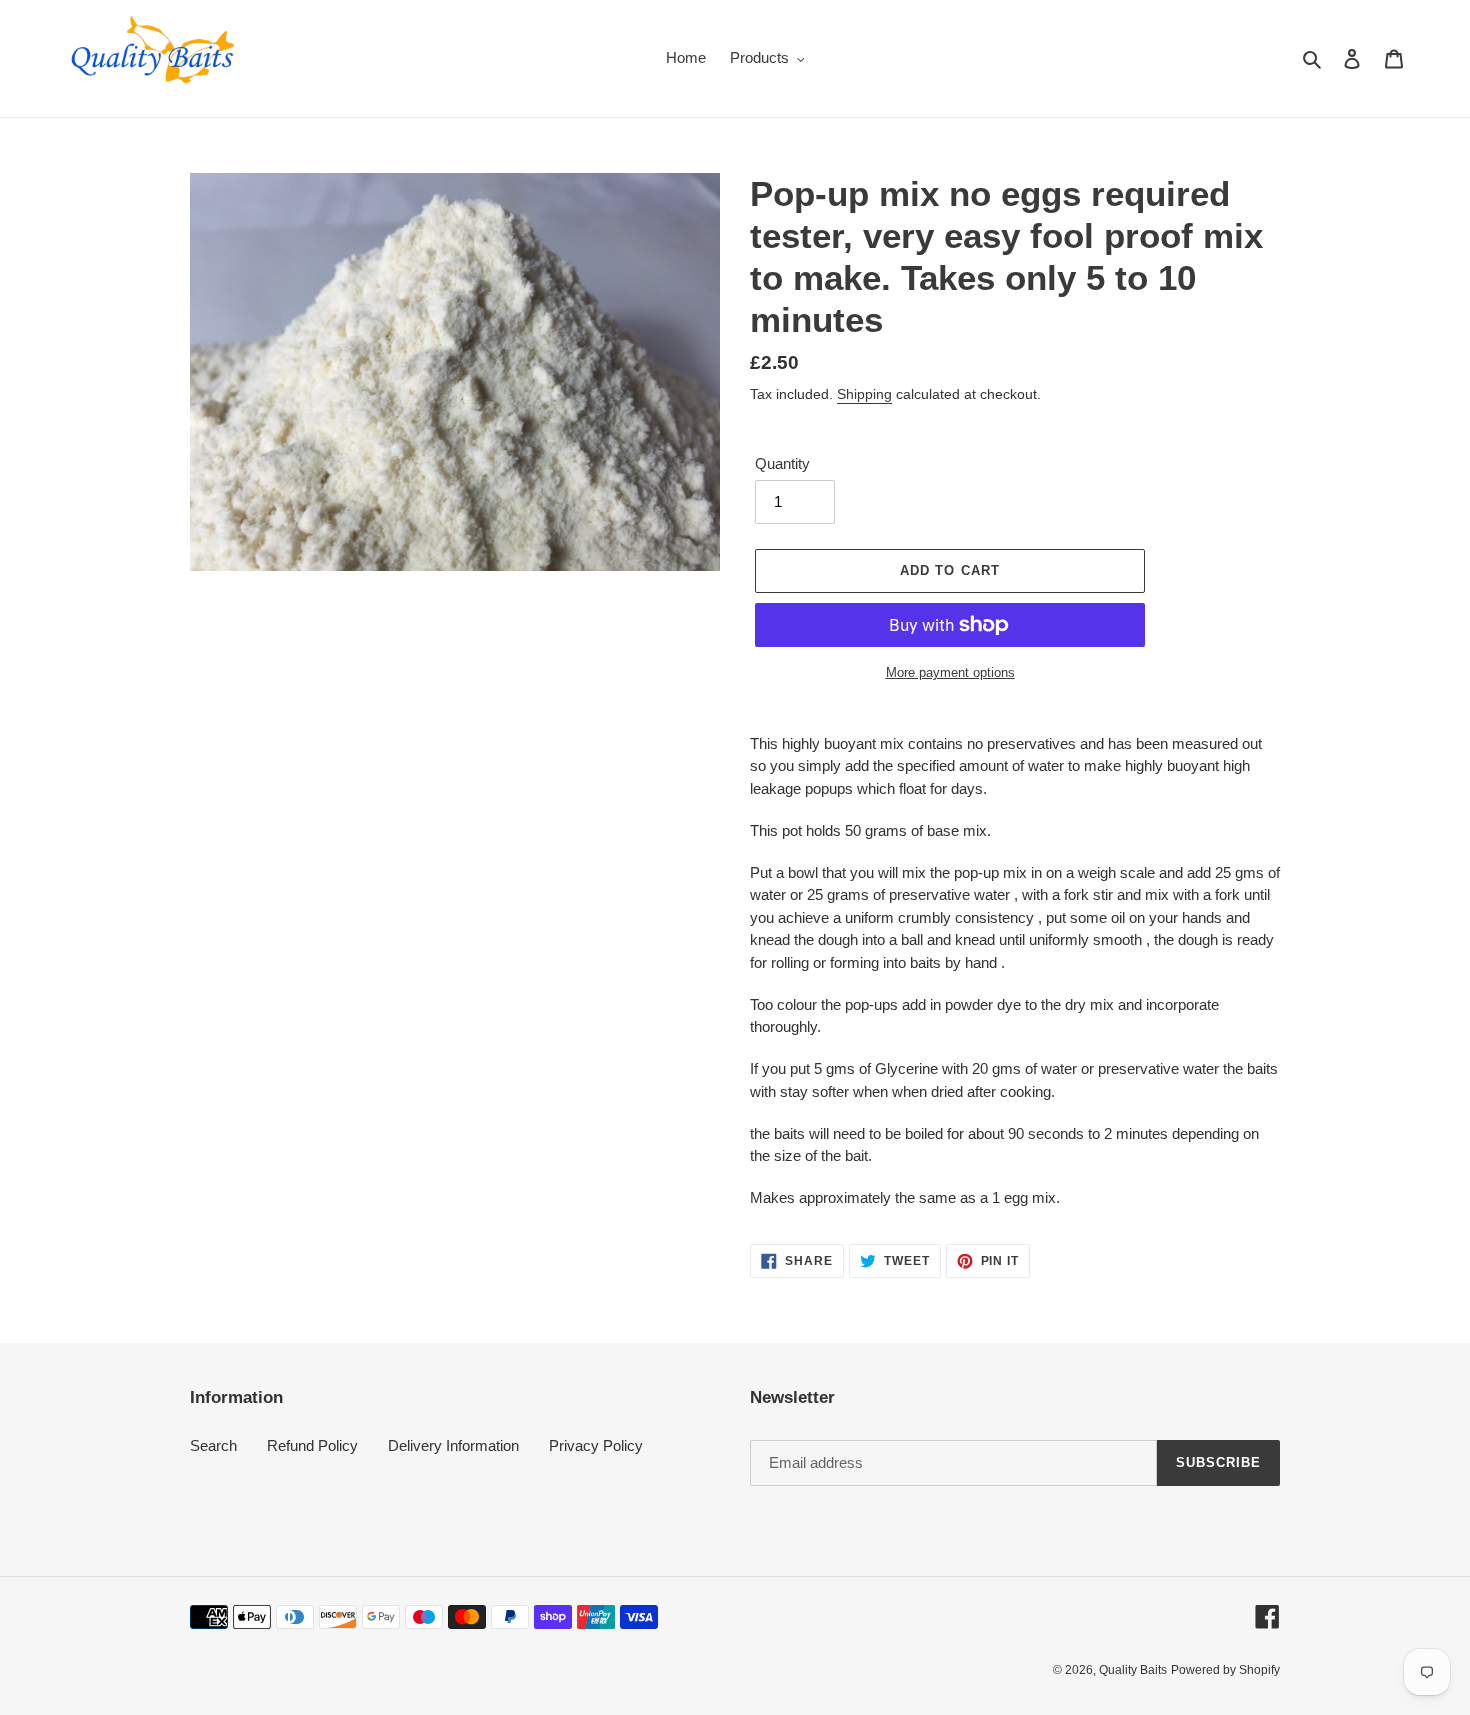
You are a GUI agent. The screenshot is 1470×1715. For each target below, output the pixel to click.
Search (213, 1445)
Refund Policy (312, 1445)
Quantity (782, 463)
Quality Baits (1133, 1670)
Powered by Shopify (1225, 1670)
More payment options (950, 672)
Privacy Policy (596, 1445)
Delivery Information (453, 1445)
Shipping (864, 394)
